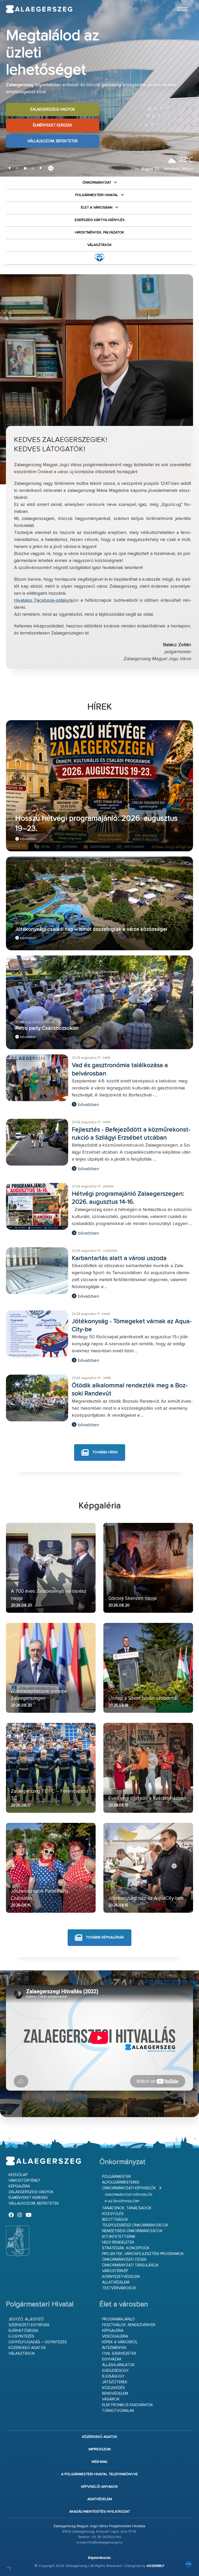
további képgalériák (104, 1938)
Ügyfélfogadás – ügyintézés (38, 2342)
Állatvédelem (116, 2282)
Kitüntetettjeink (119, 2237)
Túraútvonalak (118, 2411)
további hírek (105, 1452)
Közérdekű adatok (27, 2348)
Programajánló (118, 2319)
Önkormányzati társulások (130, 2265)
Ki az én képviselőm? (122, 2201)
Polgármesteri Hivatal (97, 195)
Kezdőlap (18, 2175)
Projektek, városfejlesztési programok (143, 2254)
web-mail (100, 2462)
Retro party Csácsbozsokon (47, 1028)
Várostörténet (24, 2181)
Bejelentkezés (99, 2558)
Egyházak (112, 2359)
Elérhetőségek (24, 2331)
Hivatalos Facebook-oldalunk (44, 600)
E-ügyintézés (21, 2336)
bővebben (28, 839)
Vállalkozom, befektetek (53, 133)
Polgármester (116, 2177)
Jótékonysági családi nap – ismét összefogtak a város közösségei (91, 929)
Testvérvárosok (119, 2288)
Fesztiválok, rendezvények (129, 2325)
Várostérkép (115, 2271)
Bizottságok (115, 2220)
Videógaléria (115, 2336)
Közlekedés (113, 2388)
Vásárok (111, 2399)
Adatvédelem (100, 2499)
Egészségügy (115, 2371)
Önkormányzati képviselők (129, 2188)
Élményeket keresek (53, 117)
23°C (186, 160)
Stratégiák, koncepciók (126, 2248)
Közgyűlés (113, 2214)
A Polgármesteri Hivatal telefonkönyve (99, 2474)
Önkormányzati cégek (124, 2260)
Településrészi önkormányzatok (135, 2225)
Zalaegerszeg (39, 9)
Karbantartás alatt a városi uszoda (119, 1258)
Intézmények (114, 2348)
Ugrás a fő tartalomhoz (180, 2)
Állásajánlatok (118, 2365)
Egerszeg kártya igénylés (100, 220)
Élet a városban (97, 208)
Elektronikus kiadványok (128, 2405)
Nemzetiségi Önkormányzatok (132, 2231)
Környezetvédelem (121, 2277)
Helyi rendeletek (118, 2242)
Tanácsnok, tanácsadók (127, 2208)
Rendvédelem (115, 2394)
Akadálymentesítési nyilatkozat (99, 2512)
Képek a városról (120, 2342)
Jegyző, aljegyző (26, 2319)
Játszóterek (115, 2382)
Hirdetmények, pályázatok (99, 232)
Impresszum (100, 2449)
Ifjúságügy (113, 2376)
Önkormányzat (97, 183)
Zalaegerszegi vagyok (53, 101)
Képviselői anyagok (99, 2487)
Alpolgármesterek (121, 2182)
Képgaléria (19, 2186)
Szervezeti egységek (29, 2325)
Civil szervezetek (119, 2354)
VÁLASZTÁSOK (99, 245)
